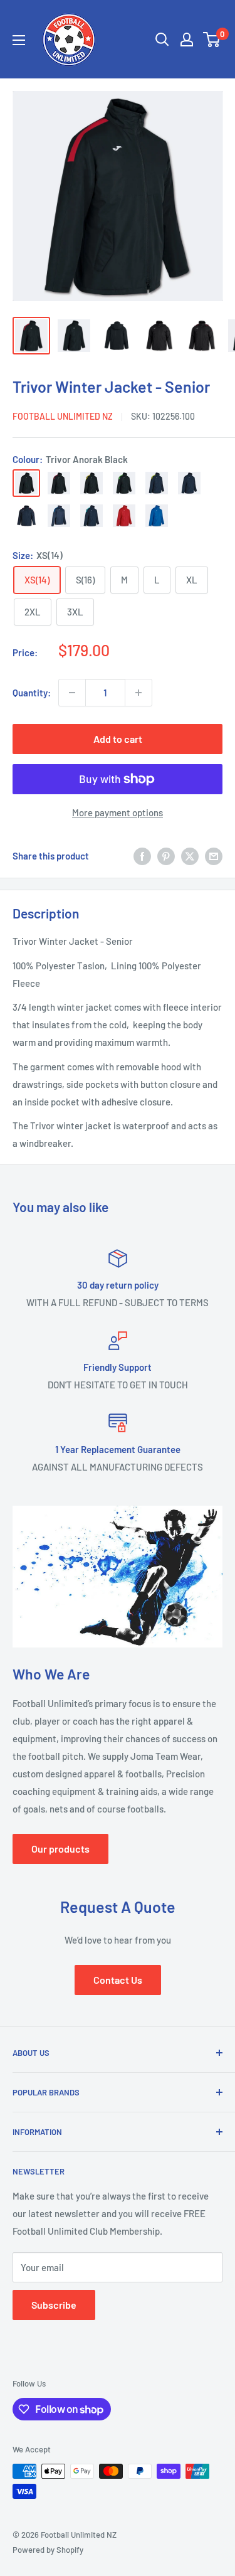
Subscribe (54, 2305)
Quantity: (32, 693)
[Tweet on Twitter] (190, 856)
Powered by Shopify (48, 2550)
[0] (212, 40)
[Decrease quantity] (72, 693)
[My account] (187, 40)
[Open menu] (19, 40)
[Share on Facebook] (142, 856)
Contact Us (118, 1980)
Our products (60, 1849)
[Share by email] (214, 856)
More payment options (118, 812)
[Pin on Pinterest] (166, 856)
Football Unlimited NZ (63, 416)
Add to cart (118, 739)
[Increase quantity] (138, 693)
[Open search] (162, 40)
